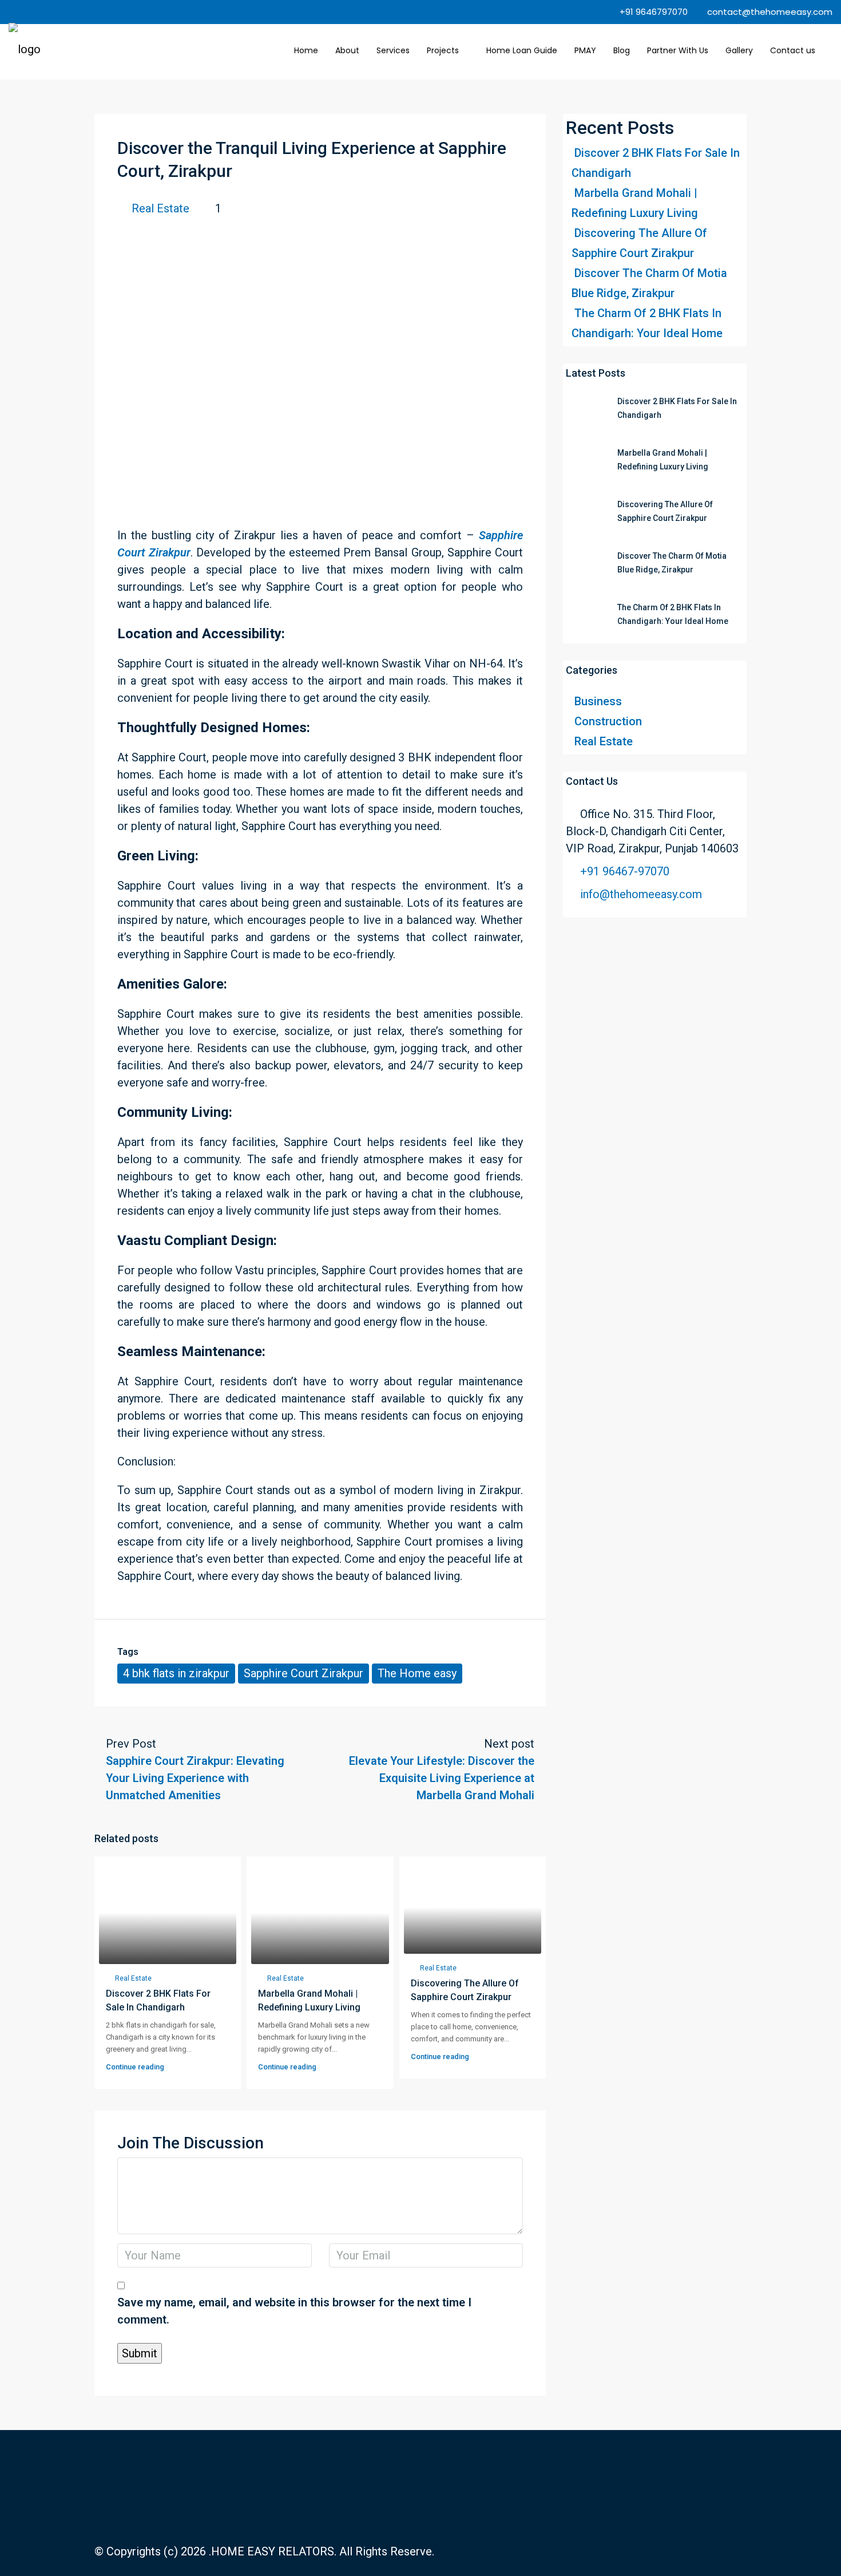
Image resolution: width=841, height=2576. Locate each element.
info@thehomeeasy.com (641, 894)
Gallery (739, 50)
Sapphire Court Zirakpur (304, 1673)
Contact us (793, 50)
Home (306, 50)
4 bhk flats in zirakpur (176, 1673)
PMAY (585, 50)
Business (598, 701)
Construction (608, 721)
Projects (443, 50)
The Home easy (417, 1673)
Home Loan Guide (522, 50)
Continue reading (135, 2067)
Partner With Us (678, 50)
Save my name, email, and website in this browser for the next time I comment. (294, 2311)
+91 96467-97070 (625, 871)
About (347, 50)
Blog (622, 50)
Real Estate (160, 208)
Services (393, 50)
